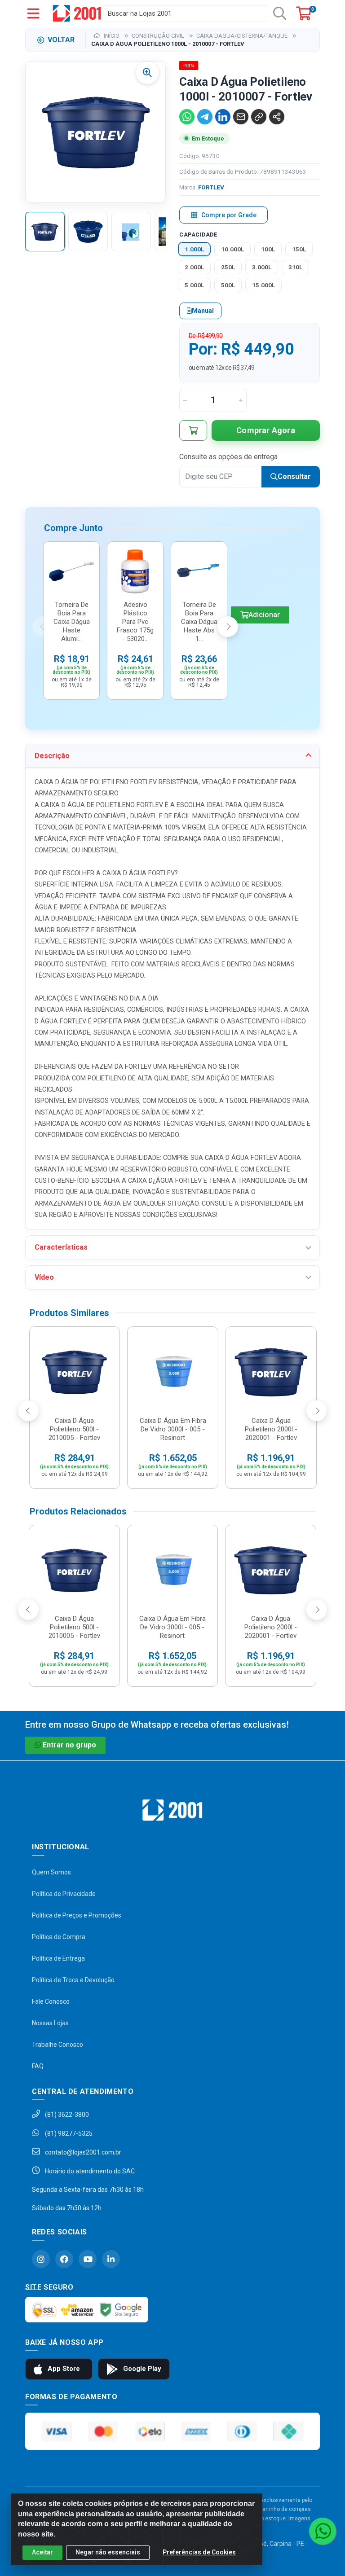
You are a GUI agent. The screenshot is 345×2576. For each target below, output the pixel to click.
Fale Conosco (51, 2001)
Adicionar (264, 615)
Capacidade (198, 235)
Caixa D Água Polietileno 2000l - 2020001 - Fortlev (271, 1429)
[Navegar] (43, 627)
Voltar (61, 40)
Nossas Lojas (50, 2023)
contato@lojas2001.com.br (82, 2152)
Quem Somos (51, 1872)
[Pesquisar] (280, 13)
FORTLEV (211, 187)
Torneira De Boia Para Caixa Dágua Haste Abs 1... (199, 622)
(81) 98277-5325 (68, 2133)
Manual (203, 311)
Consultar (294, 476)
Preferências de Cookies (199, 2552)
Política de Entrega (58, 1958)
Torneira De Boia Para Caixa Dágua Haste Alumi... (72, 622)
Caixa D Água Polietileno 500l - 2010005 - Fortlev (74, 1429)
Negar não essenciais (108, 2552)
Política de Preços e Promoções (77, 1915)
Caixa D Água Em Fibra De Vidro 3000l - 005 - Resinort (173, 1429)
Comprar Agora (266, 430)
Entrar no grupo (69, 1745)
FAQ (38, 2066)
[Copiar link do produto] (259, 117)
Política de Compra (59, 1937)
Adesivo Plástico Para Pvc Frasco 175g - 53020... (135, 622)
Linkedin (111, 2259)
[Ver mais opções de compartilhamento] (277, 117)
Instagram (41, 2259)
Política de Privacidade (64, 1894)
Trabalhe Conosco (57, 2045)
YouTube (88, 2259)
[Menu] (33, 13)
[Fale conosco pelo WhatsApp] (323, 2531)
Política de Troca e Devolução (73, 1980)
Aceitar (42, 2552)
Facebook (64, 2259)
